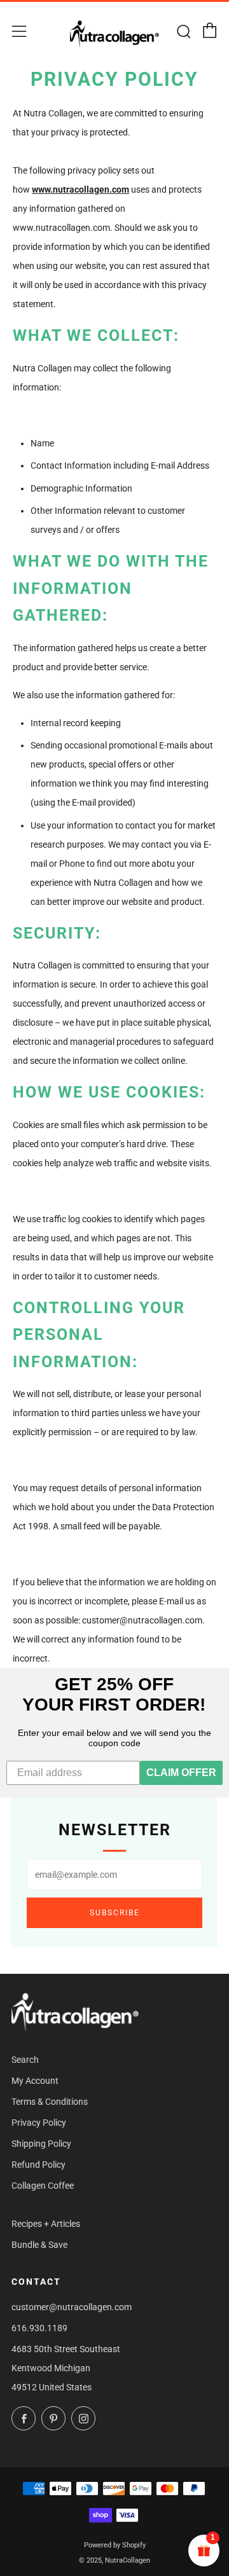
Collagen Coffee (43, 2186)
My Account (35, 2081)
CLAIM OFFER (181, 1773)
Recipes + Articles (46, 2224)
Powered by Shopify (115, 2545)
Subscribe (115, 1913)
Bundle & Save (39, 2245)
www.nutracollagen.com (80, 189)
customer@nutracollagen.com (72, 2307)
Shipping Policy (41, 2144)
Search (25, 2060)
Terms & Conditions (50, 2102)
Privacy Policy (39, 2123)
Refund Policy (38, 2165)
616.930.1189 (39, 2328)
